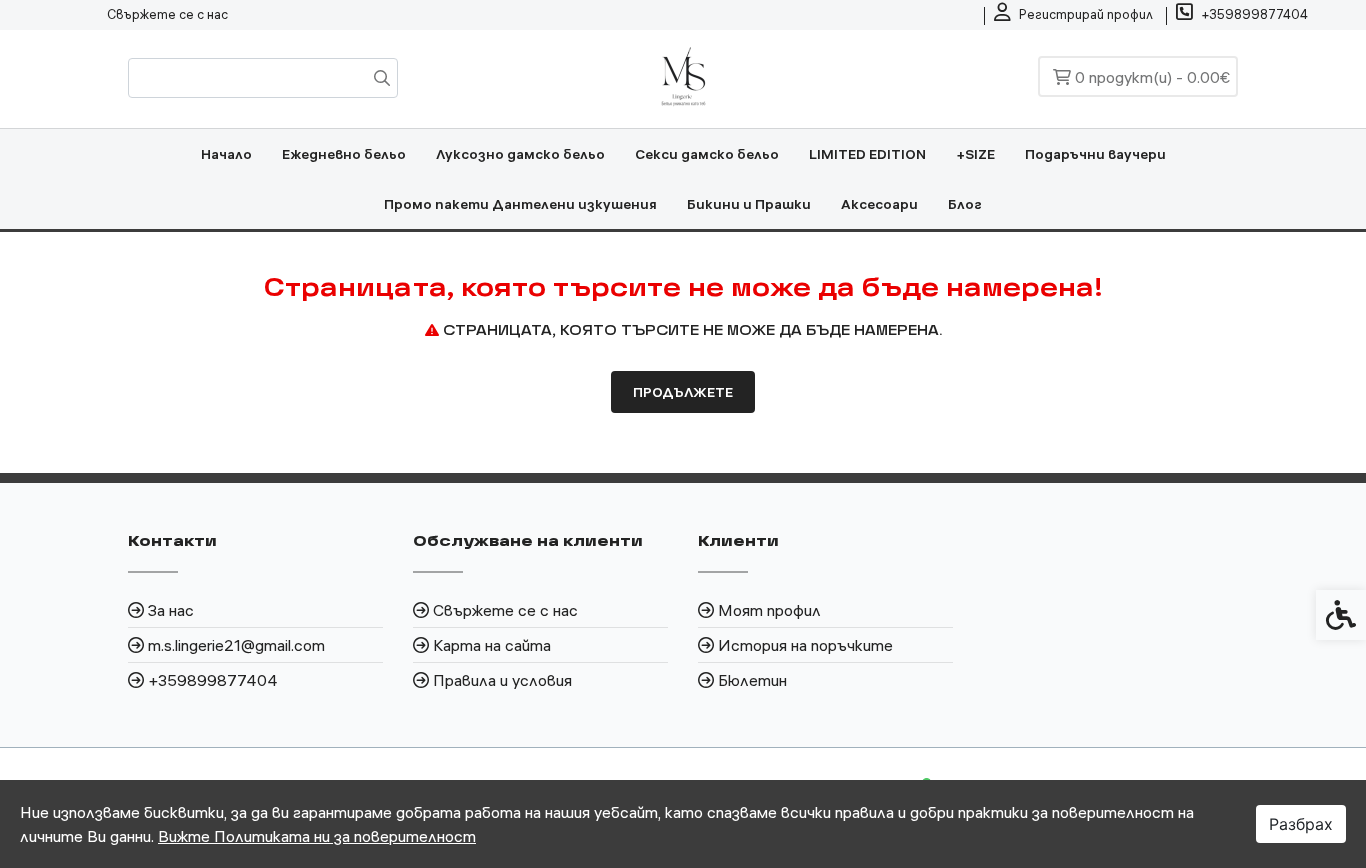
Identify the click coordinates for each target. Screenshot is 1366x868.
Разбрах (1301, 824)
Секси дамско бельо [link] (707, 154)
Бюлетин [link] (752, 680)
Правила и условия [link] (502, 680)
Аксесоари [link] (879, 204)
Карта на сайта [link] (492, 645)
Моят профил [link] (769, 610)
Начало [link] (226, 154)
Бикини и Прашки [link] (749, 204)
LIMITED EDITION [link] (867, 154)
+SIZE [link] (975, 154)
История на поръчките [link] (805, 645)
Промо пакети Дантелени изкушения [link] (520, 204)
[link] (1073, 15)
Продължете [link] (683, 392)
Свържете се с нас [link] (167, 14)
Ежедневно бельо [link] (344, 154)
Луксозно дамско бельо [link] (520, 154)
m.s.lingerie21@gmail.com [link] (236, 645)
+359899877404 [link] (213, 680)
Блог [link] (965, 204)
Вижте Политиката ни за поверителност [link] (317, 836)
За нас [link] (171, 610)
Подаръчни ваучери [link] (1095, 154)
